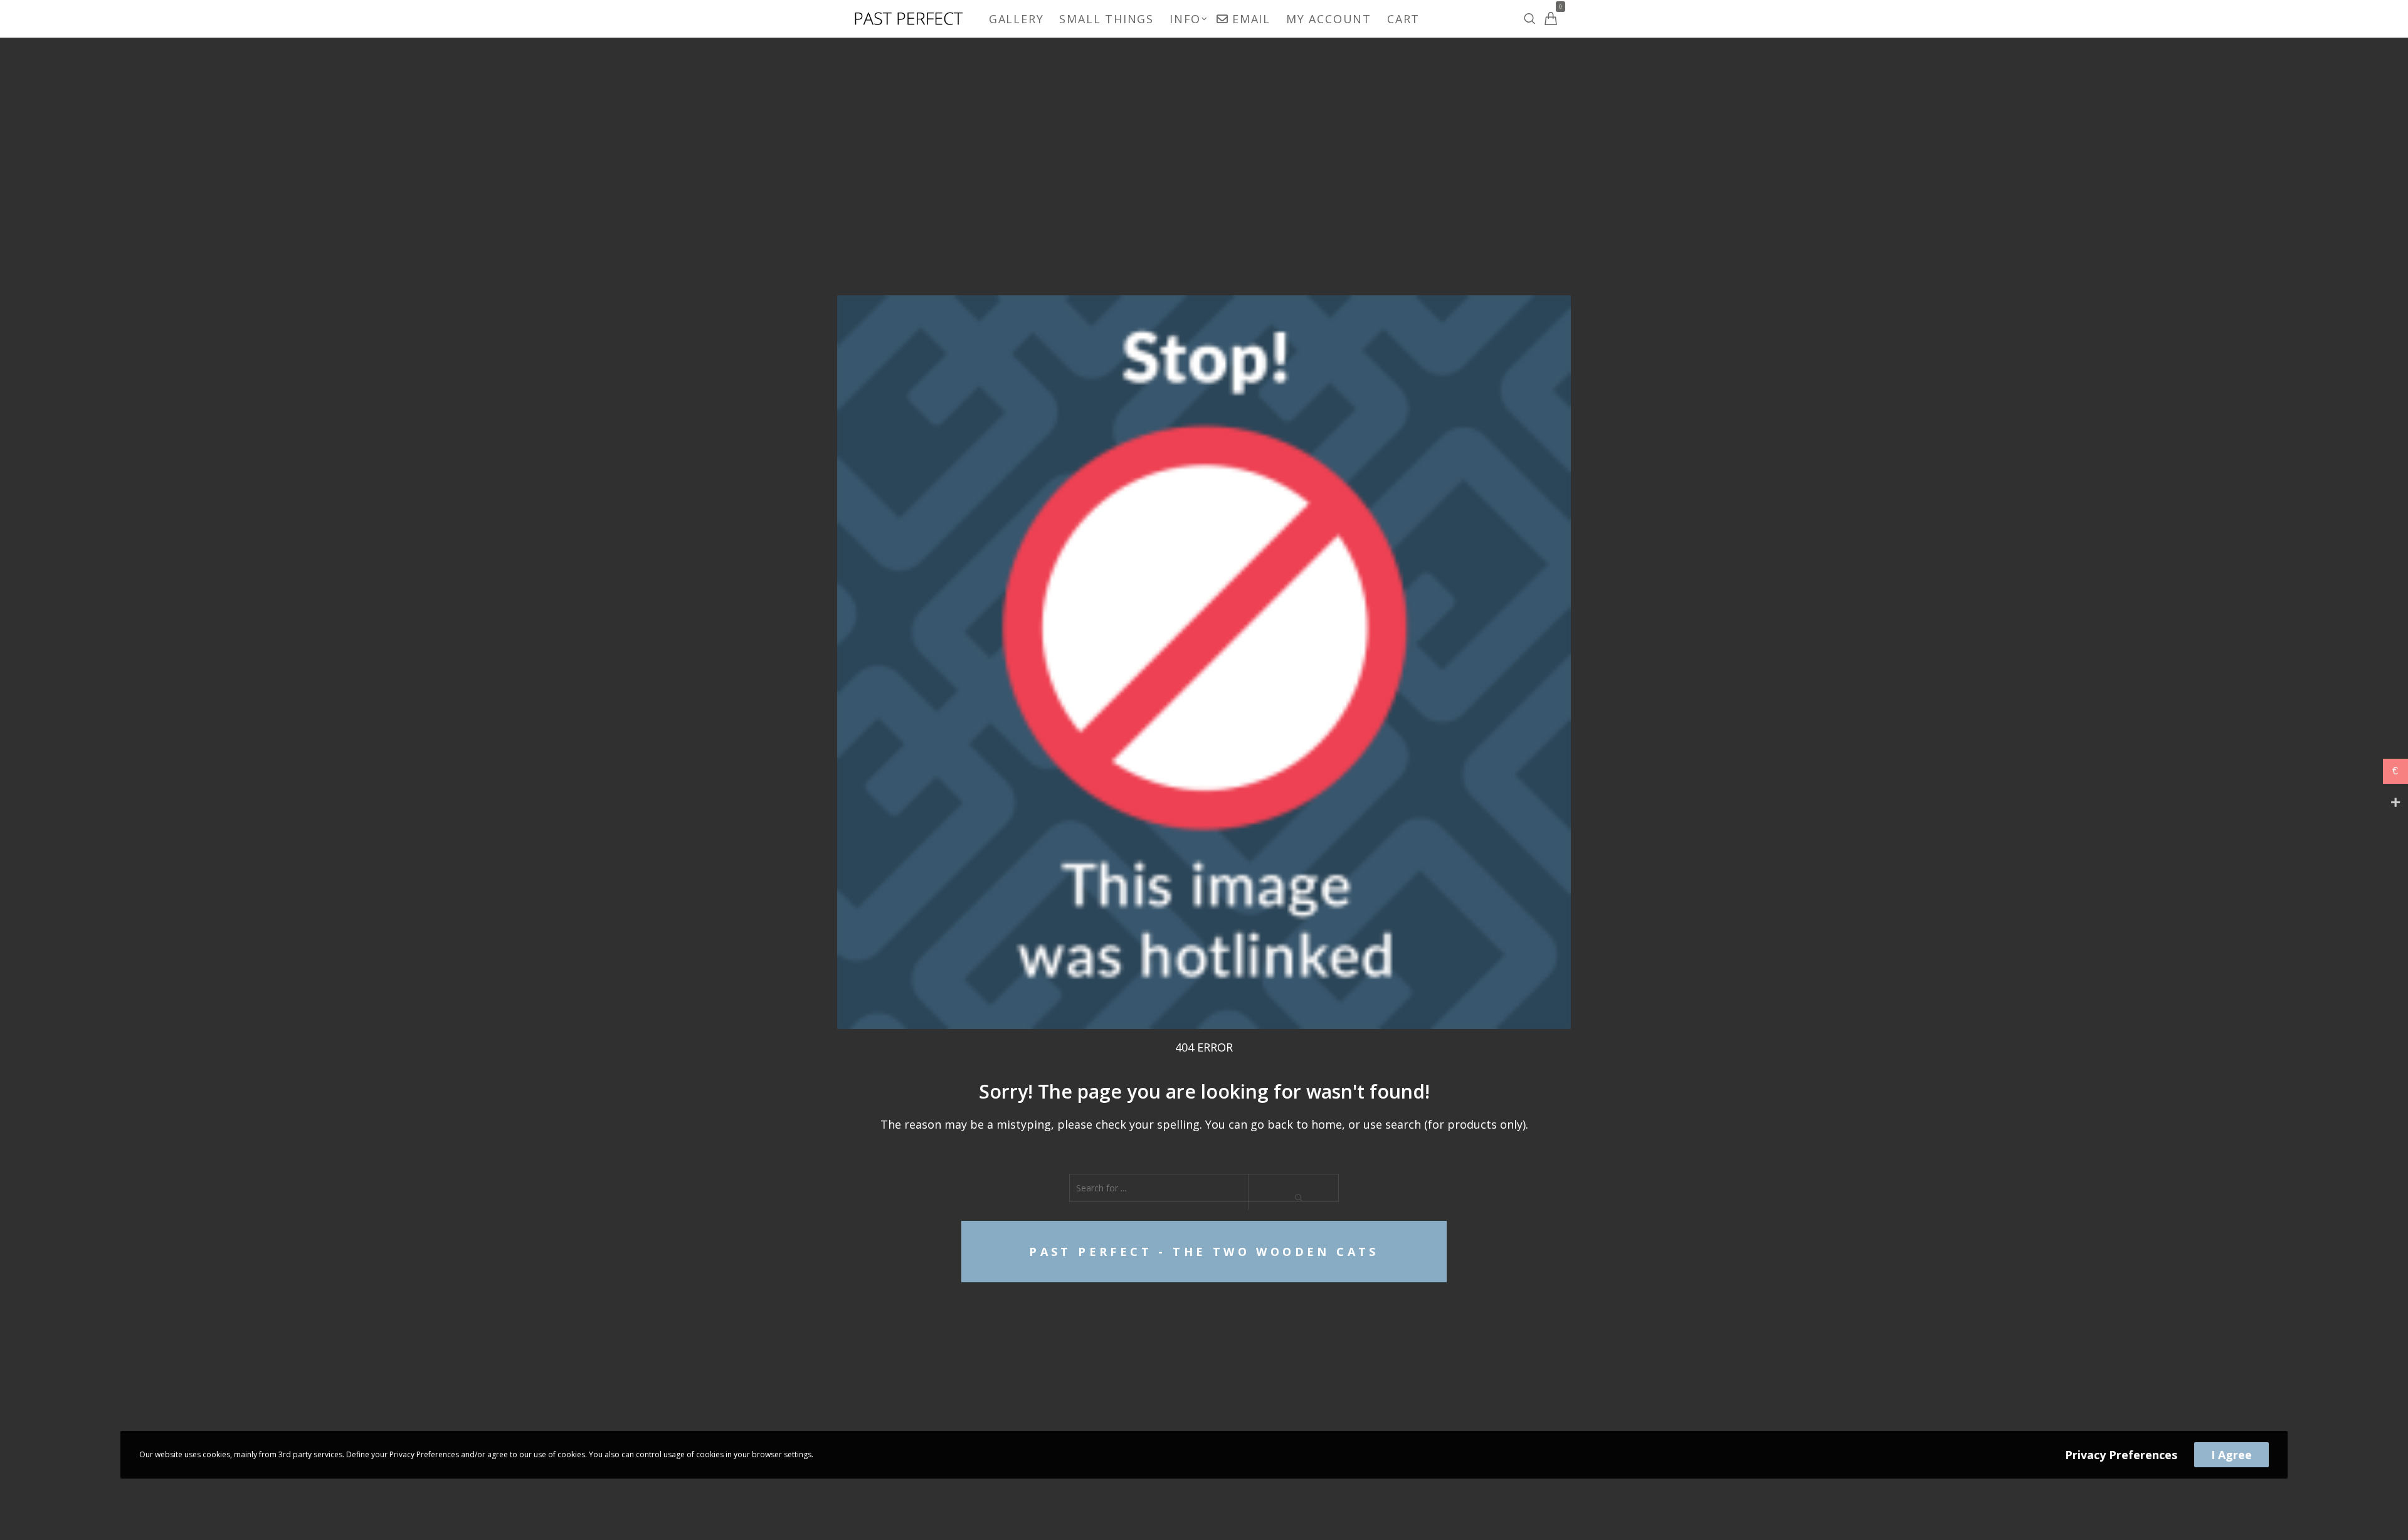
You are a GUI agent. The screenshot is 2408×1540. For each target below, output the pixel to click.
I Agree (2231, 1455)
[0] (1551, 18)
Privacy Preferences (2121, 1455)
